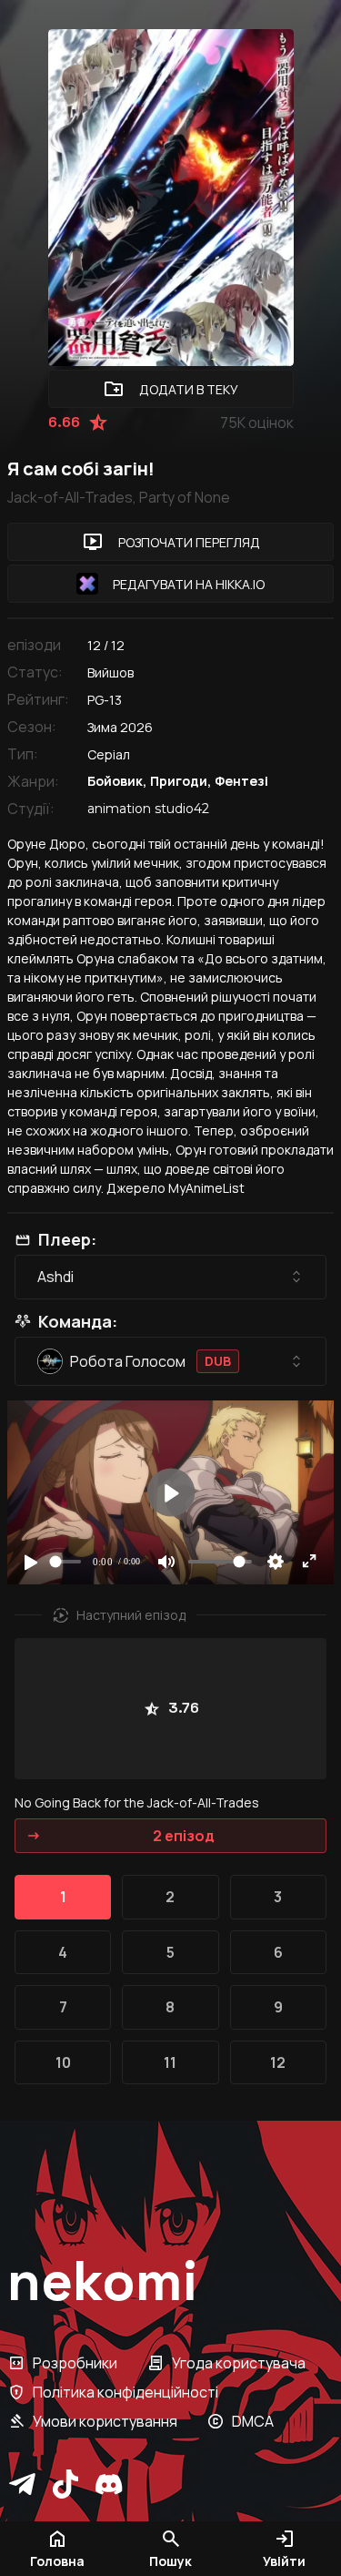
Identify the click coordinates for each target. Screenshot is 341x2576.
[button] (170, 2549)
